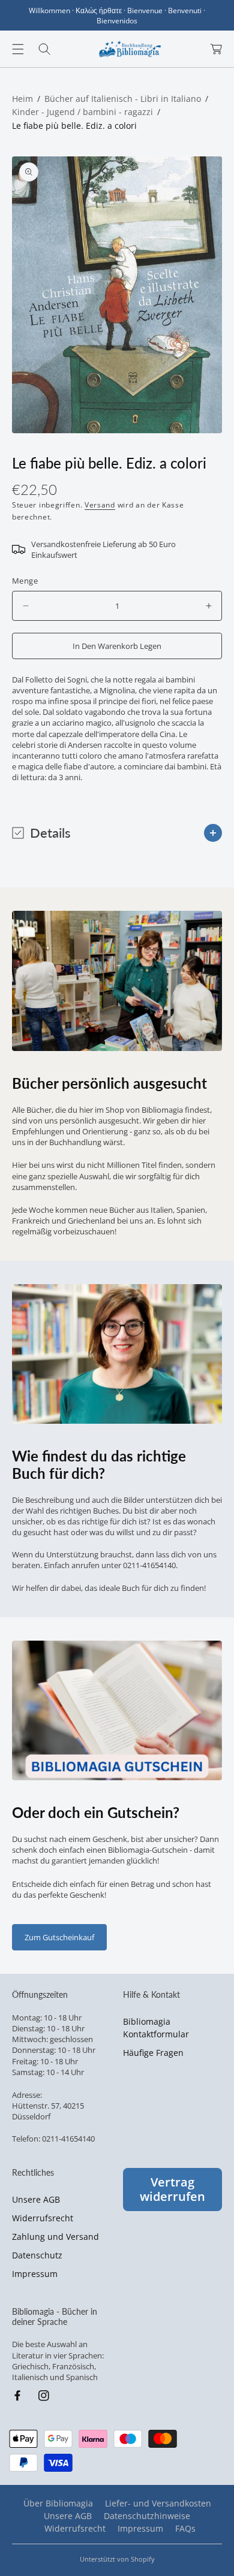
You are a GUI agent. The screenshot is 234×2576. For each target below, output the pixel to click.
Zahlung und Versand (55, 2237)
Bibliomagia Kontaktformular (156, 2028)
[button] (18, 49)
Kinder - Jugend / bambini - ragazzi (82, 112)
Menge (25, 581)
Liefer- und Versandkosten (158, 2503)
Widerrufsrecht (43, 2218)
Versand (100, 505)
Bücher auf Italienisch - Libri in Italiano (123, 99)
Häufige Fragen (153, 2053)
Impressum (35, 2274)
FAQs (185, 2528)
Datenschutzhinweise (147, 2516)
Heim (22, 99)
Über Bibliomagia (58, 2503)
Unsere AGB (36, 2199)
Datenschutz (37, 2255)
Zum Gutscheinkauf (59, 1937)
